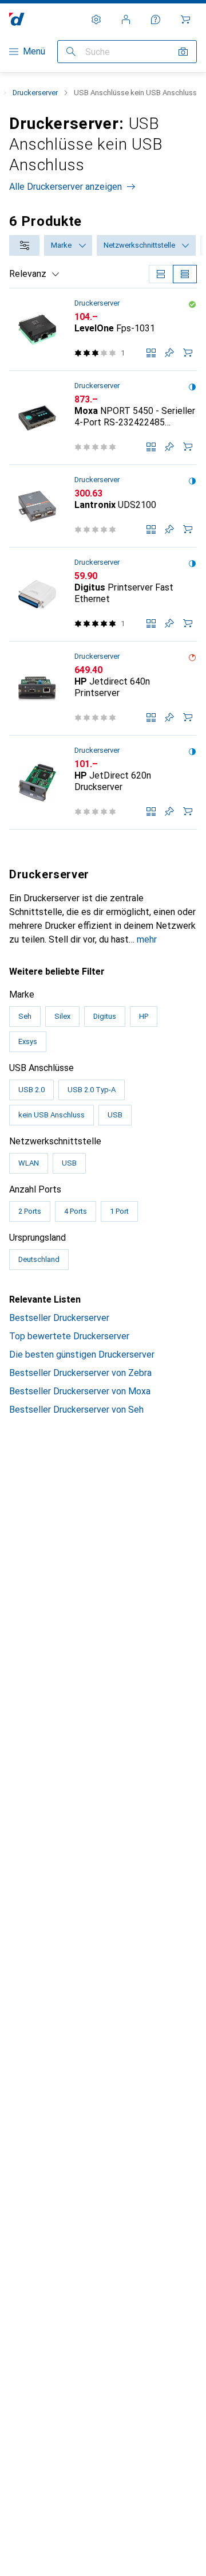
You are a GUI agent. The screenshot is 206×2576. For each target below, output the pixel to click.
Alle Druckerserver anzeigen (66, 187)
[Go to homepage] (17, 19)
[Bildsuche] (183, 52)
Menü (34, 51)
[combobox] (24, 245)
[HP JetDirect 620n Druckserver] (103, 783)
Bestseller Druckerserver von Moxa (80, 1391)
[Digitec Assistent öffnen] (156, 19)
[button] (192, 304)
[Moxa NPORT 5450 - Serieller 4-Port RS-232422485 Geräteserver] (103, 418)
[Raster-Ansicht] (161, 274)
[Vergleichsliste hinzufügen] (151, 353)
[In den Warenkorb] (188, 353)
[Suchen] (71, 52)
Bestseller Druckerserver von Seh (76, 1410)
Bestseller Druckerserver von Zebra (80, 1373)
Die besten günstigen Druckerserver (82, 1355)
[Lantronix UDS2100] (103, 506)
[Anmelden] (126, 19)
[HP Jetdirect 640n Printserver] (103, 689)
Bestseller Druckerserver (59, 1318)
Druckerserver (35, 93)
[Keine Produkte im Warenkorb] (185, 19)
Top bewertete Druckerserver (69, 1336)
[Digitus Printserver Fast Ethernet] (103, 595)
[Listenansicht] (185, 274)
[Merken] (169, 353)
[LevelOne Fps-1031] (103, 330)
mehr (147, 939)
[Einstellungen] (96, 19)
